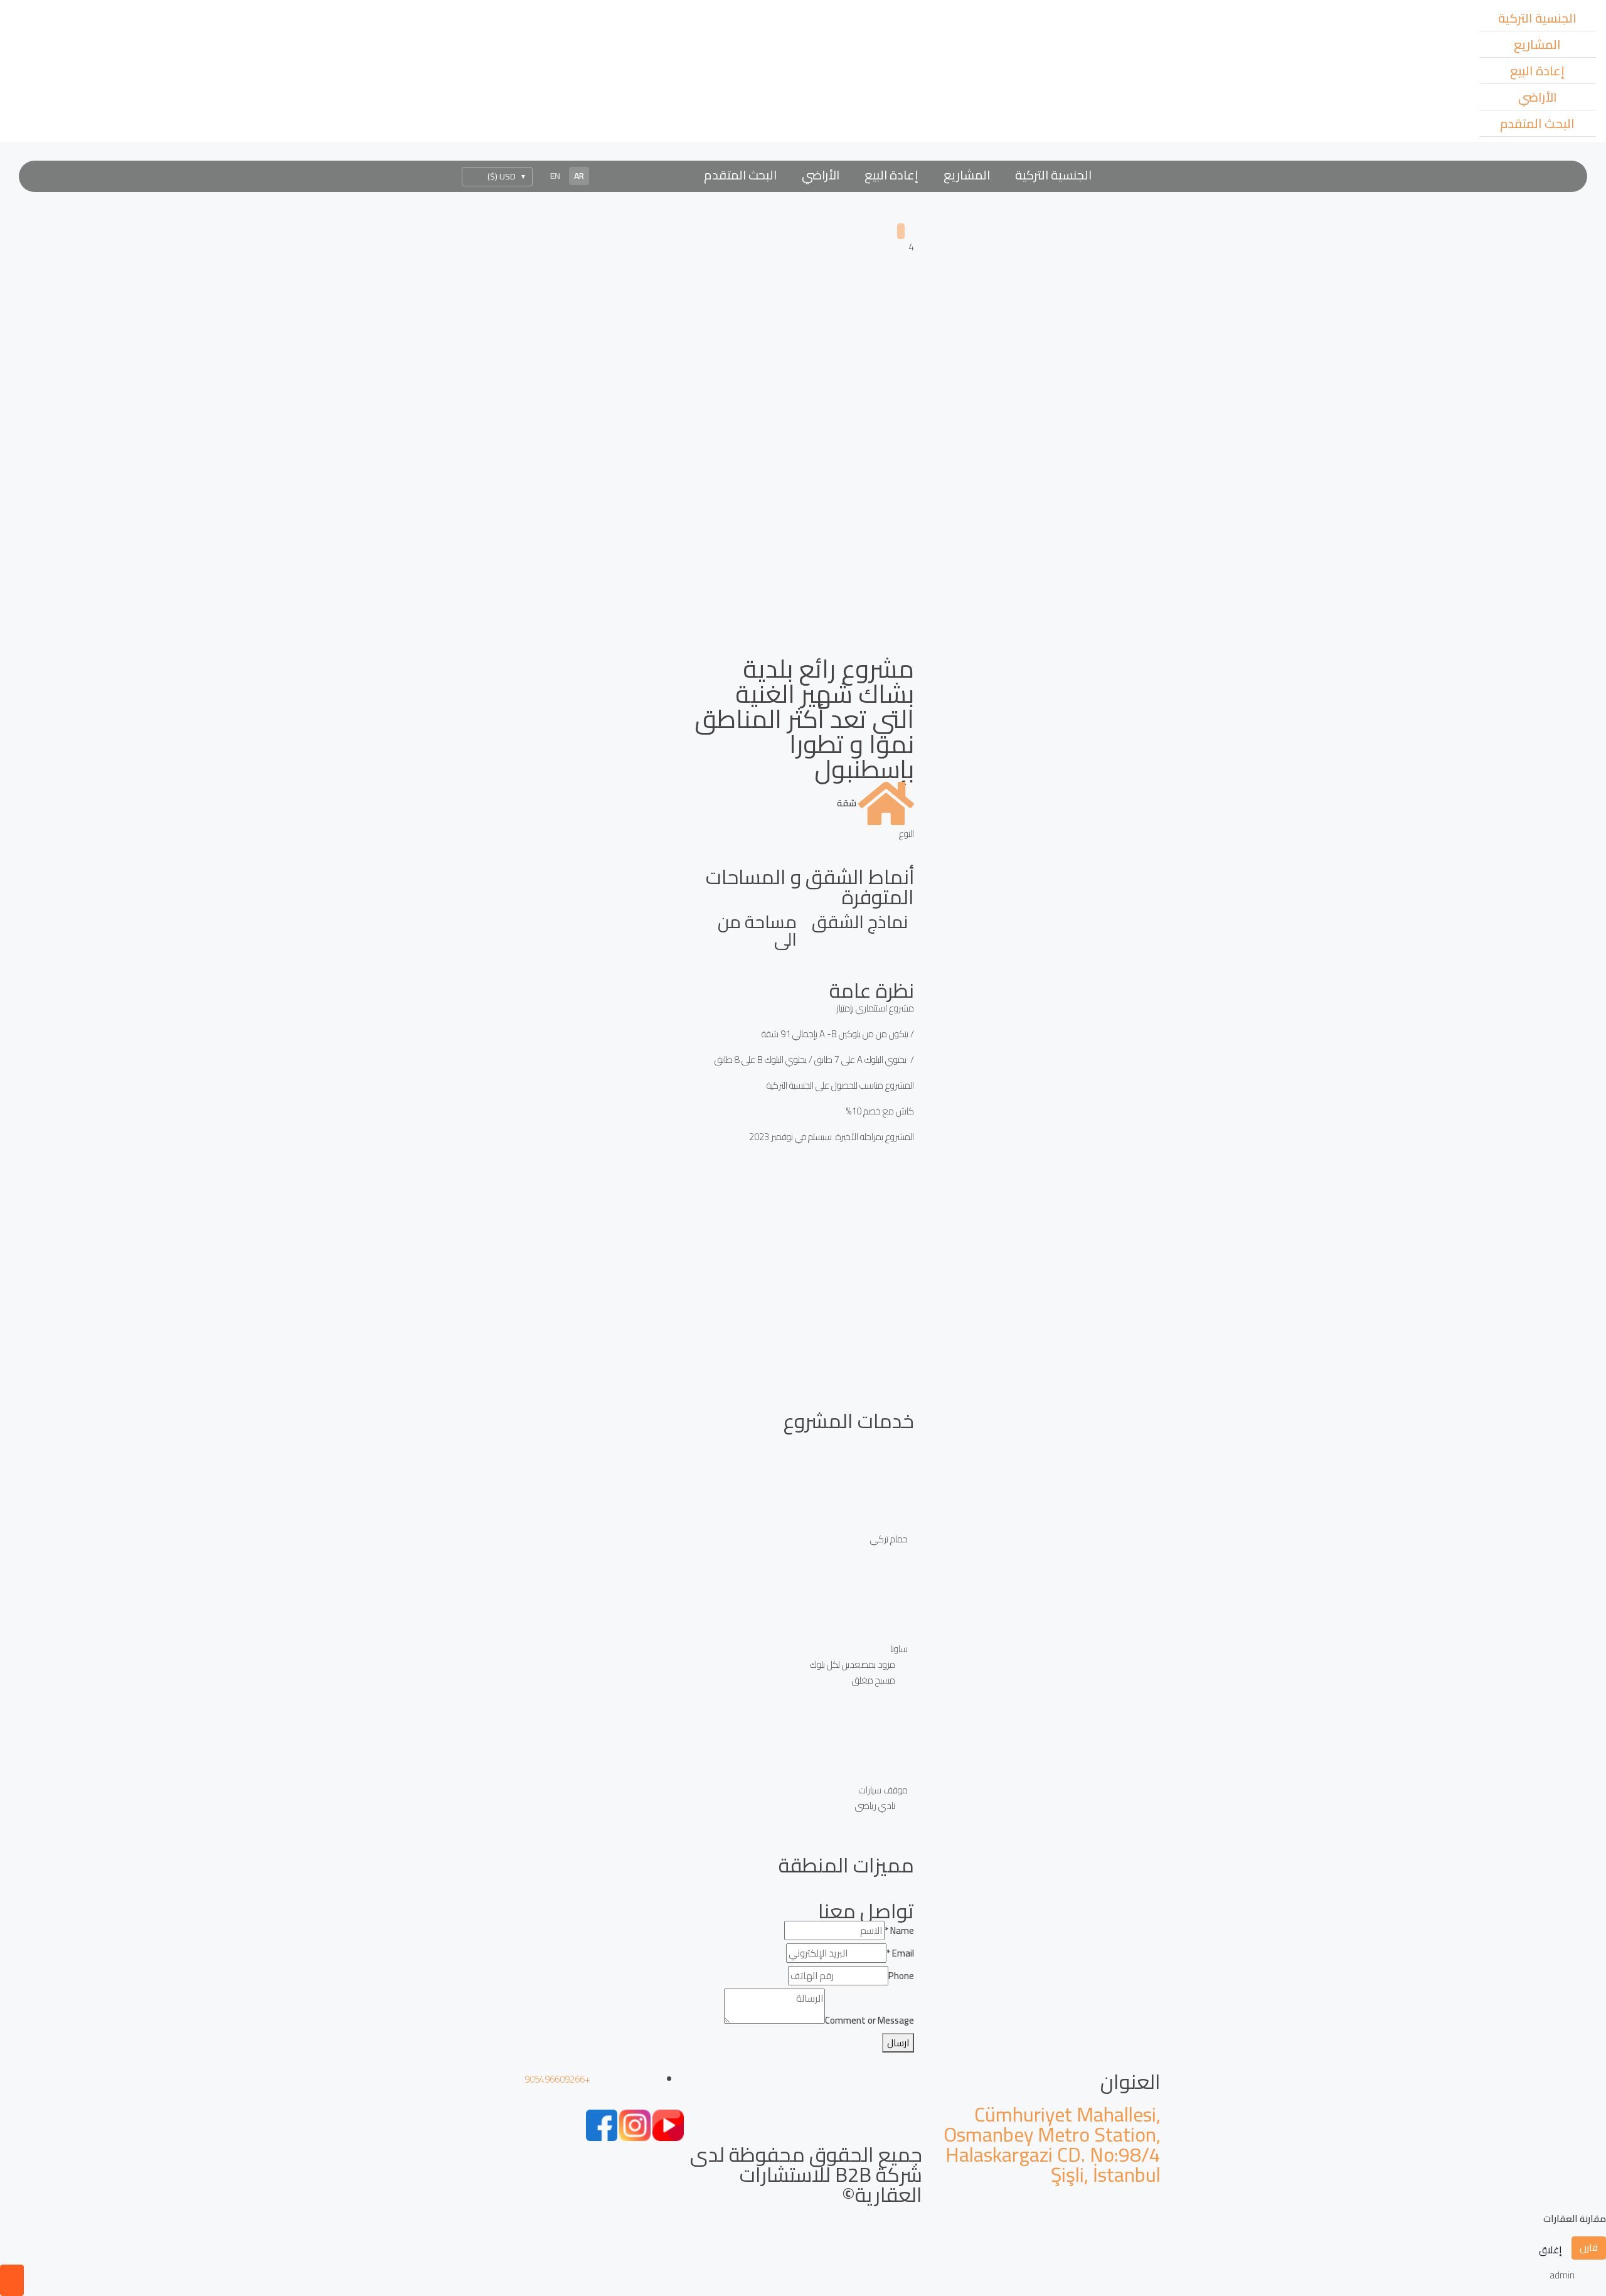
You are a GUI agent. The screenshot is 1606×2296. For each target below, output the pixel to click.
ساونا (899, 1649)
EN (555, 176)
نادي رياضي (875, 1806)
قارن (1589, 2247)
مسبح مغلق (874, 1680)
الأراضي (1538, 97)
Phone (901, 1976)
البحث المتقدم (1537, 123)
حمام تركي (889, 1539)
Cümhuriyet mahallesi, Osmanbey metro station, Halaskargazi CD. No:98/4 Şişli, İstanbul (1052, 2144)
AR (579, 176)
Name (899, 1930)
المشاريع (1537, 44)
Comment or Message (869, 2020)
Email (900, 1953)
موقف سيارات (883, 1790)
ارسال (898, 2043)
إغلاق (1550, 2250)
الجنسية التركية (1537, 18)
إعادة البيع (1537, 71)
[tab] (901, 231)
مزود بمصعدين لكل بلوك (853, 1664)
